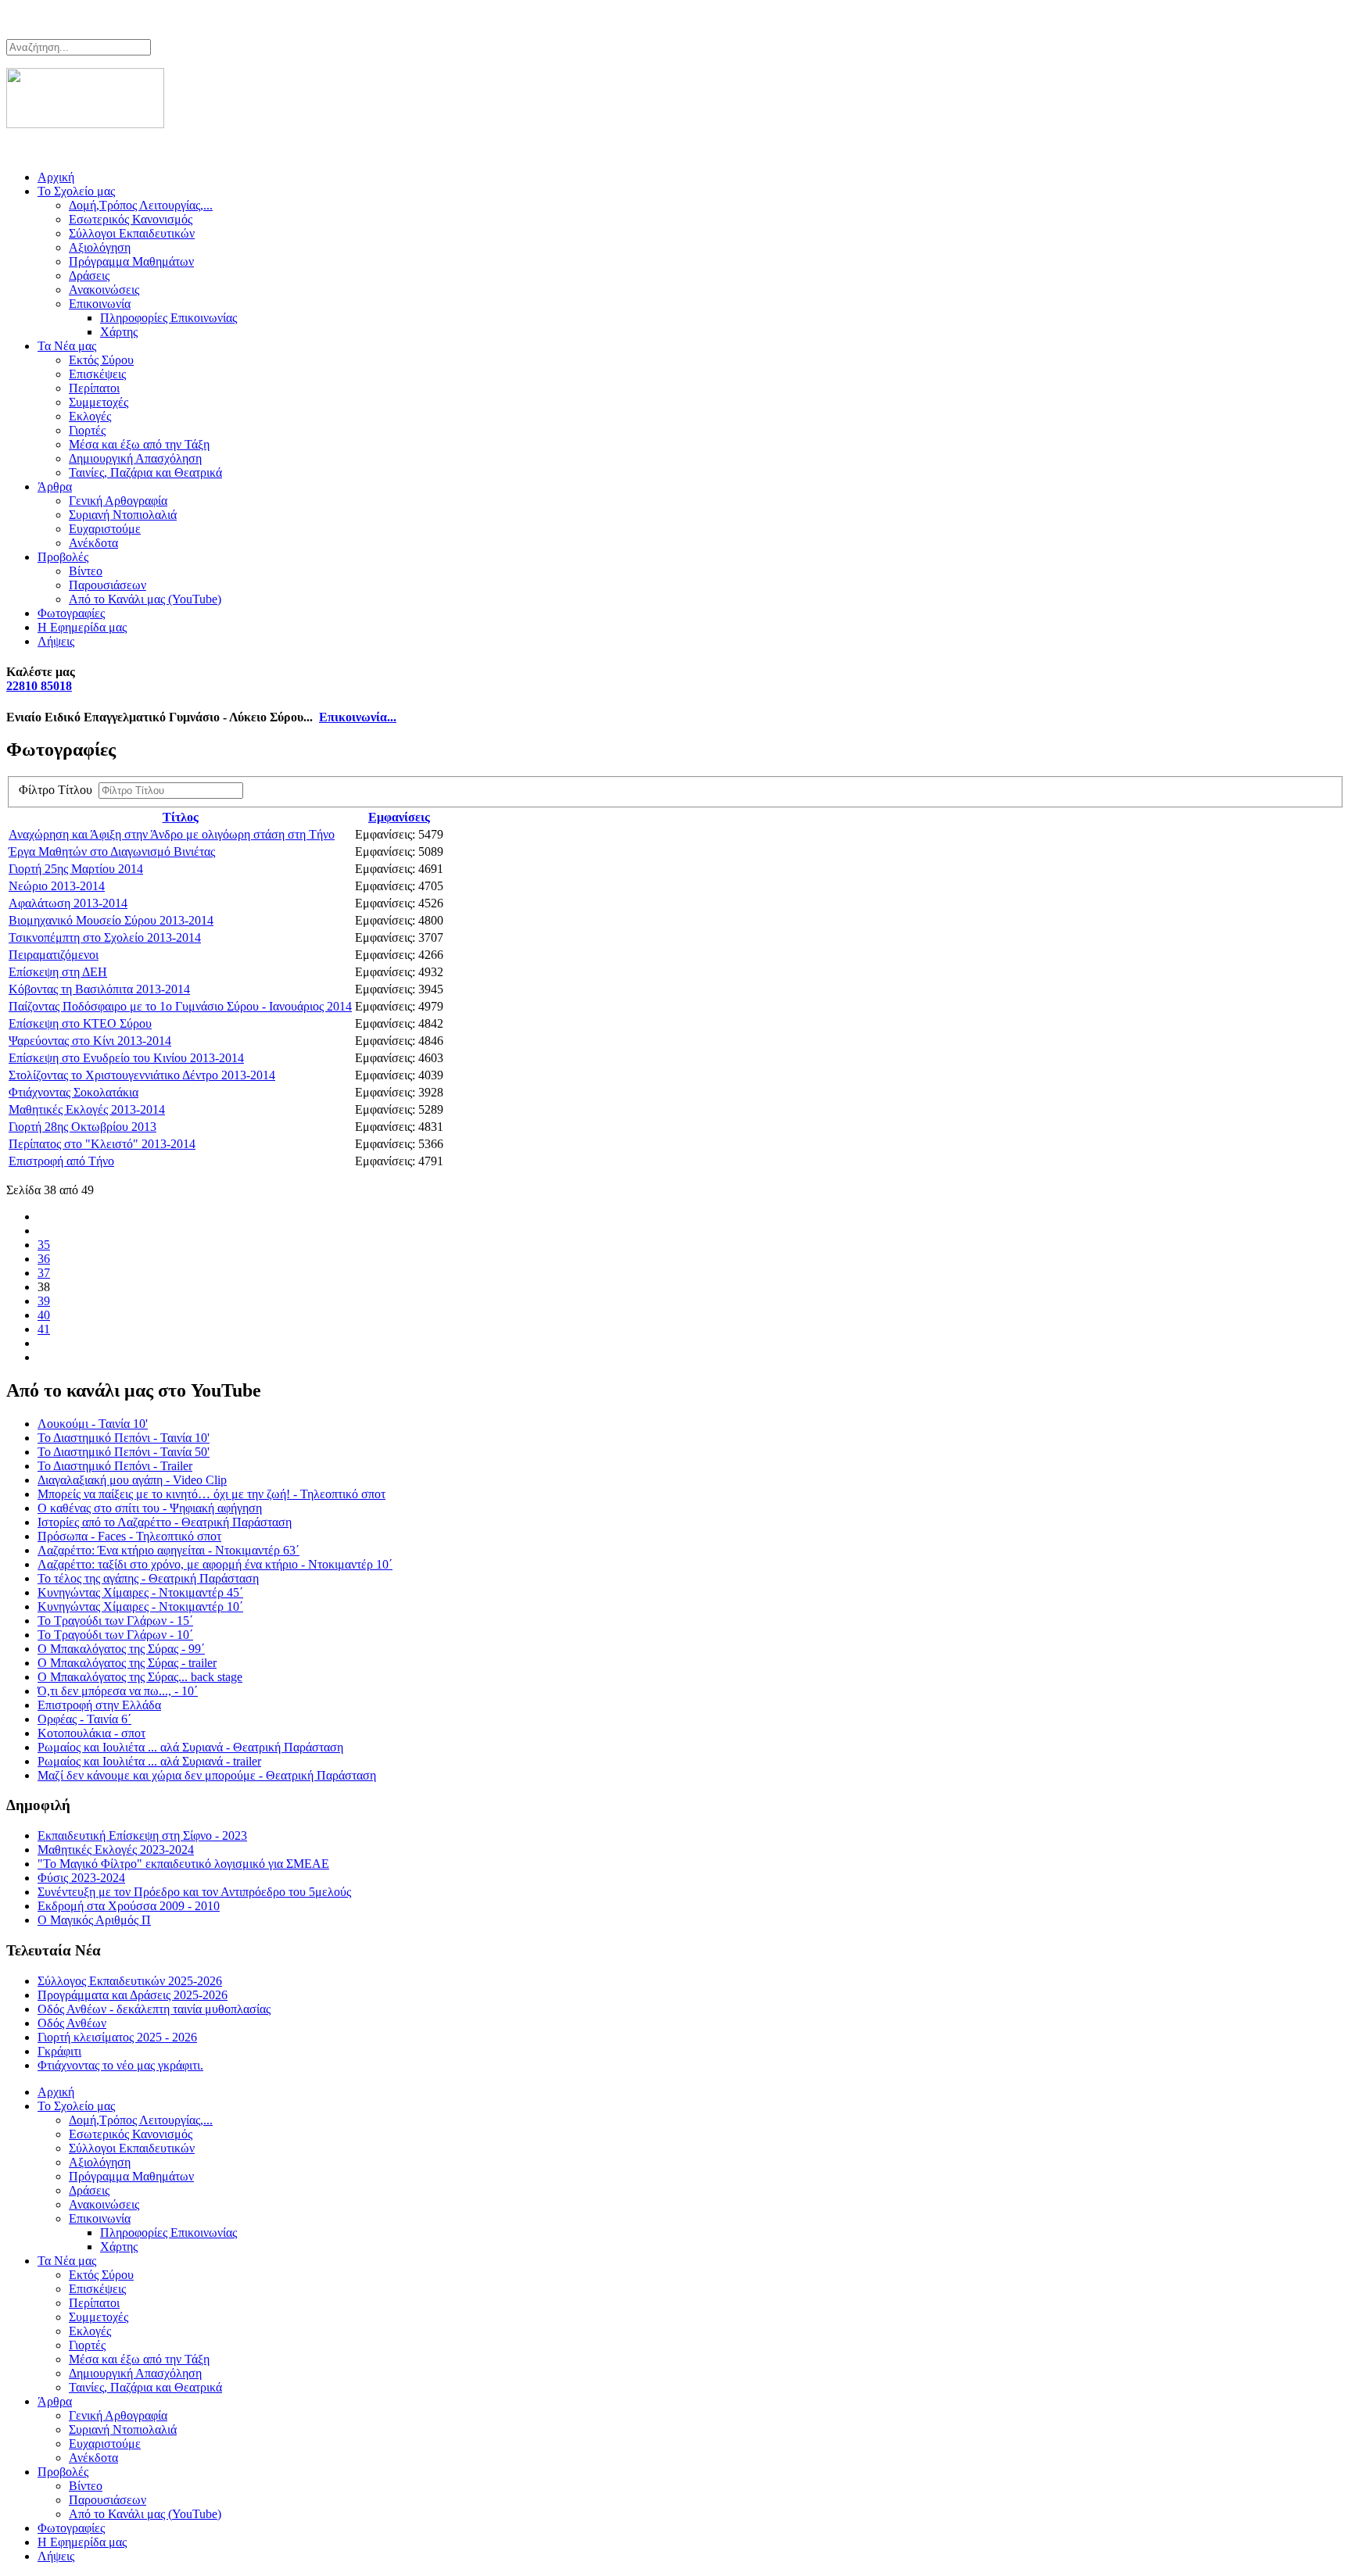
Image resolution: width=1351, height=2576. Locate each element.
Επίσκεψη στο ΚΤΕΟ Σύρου (80, 1023)
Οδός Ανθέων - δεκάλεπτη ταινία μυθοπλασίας (154, 2009)
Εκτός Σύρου (101, 360)
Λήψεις (56, 641)
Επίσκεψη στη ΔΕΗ (58, 972)
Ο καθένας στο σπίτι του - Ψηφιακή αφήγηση (150, 1508)
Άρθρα (55, 487)
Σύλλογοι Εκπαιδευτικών (132, 233)
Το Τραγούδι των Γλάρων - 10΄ (115, 1635)
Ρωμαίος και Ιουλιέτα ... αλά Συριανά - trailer (149, 1761)
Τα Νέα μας (67, 346)
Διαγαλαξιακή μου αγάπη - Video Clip (132, 1480)
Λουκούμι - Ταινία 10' (93, 1424)
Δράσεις (89, 275)
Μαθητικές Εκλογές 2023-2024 (116, 1850)
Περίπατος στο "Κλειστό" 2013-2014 (102, 1144)
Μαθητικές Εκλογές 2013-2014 (87, 1109)
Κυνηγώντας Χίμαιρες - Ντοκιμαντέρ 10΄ (140, 1606)
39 (44, 1301)
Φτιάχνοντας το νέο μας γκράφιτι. (120, 2065)
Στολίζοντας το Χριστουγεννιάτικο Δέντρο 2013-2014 (142, 1075)
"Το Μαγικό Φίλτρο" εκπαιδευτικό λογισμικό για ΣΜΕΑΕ (183, 1864)
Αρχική (56, 177)
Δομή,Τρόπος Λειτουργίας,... (141, 205)
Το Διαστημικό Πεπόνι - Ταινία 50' (124, 1452)
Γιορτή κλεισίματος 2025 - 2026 (117, 2037)
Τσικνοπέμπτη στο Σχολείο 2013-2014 (105, 937)
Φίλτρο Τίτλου (59, 790)
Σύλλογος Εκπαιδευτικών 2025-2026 (130, 1981)
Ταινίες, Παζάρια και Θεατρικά (145, 472)
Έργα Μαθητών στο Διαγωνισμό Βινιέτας (112, 852)
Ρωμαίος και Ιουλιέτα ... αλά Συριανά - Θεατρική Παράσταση (190, 1747)
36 (44, 1259)
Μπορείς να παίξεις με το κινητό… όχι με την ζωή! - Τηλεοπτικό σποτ (211, 1494)
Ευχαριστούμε (105, 529)
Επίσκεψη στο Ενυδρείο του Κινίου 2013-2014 (126, 1058)
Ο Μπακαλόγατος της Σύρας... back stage (140, 1677)
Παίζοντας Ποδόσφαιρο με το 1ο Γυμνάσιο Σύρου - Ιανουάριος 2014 (180, 1006)
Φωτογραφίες (71, 613)
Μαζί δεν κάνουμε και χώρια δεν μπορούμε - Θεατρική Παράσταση (207, 1775)
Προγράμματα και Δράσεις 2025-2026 (133, 1995)
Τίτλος (181, 817)
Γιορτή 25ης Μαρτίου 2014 (76, 869)
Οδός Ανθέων (72, 2023)
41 (44, 1329)
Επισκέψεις (97, 374)
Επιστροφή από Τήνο (61, 1161)
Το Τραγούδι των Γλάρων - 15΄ (115, 1621)
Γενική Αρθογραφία (118, 501)
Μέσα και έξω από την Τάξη (139, 444)
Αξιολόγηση (100, 247)
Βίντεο (86, 571)
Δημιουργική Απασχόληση (135, 458)
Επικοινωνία (100, 304)
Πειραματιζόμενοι (54, 955)
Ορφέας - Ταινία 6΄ (84, 1719)
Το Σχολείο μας (76, 191)
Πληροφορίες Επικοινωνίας (168, 318)
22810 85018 (39, 686)
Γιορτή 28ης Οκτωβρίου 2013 (82, 1127)
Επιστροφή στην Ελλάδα (99, 1705)
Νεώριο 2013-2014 (57, 886)
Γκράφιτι (59, 2051)
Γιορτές (87, 430)
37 (44, 1273)
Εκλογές (90, 416)
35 (44, 1245)
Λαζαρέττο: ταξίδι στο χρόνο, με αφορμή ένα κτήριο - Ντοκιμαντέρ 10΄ (215, 1564)
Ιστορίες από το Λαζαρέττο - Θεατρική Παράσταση (165, 1522)
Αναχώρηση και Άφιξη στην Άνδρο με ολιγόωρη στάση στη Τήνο (172, 834)
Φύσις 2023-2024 (81, 1878)
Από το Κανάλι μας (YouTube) (145, 599)
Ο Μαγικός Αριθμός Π (94, 1920)
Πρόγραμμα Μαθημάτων (131, 261)
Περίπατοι (94, 388)
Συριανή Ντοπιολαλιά (123, 515)
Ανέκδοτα (93, 543)
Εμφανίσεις (399, 817)
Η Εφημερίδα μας (82, 627)
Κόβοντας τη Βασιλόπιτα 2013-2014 (99, 989)
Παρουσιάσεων (108, 585)
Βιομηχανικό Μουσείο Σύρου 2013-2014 (111, 920)
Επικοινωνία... (358, 717)
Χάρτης (119, 332)
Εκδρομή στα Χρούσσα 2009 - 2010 (129, 1906)
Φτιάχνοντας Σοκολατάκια (73, 1092)
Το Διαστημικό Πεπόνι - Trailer (115, 1466)
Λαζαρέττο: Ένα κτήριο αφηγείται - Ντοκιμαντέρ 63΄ (168, 1550)
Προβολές (63, 557)
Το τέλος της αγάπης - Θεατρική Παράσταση (148, 1578)
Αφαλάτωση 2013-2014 (68, 903)
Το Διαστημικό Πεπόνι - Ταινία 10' (124, 1438)
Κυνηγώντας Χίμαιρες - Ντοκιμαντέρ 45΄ (140, 1592)
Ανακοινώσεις (104, 290)
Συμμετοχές (99, 402)
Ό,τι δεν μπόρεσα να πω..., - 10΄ (118, 1691)
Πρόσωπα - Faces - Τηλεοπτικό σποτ (129, 1536)
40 (44, 1315)
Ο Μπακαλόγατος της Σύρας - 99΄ (121, 1649)
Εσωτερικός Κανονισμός (131, 219)
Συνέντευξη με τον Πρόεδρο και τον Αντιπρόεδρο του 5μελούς (194, 1892)
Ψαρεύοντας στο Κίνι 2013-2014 (90, 1041)
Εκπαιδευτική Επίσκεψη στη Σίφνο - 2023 (142, 1835)
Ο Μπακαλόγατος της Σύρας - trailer (127, 1663)
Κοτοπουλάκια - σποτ (91, 1733)
